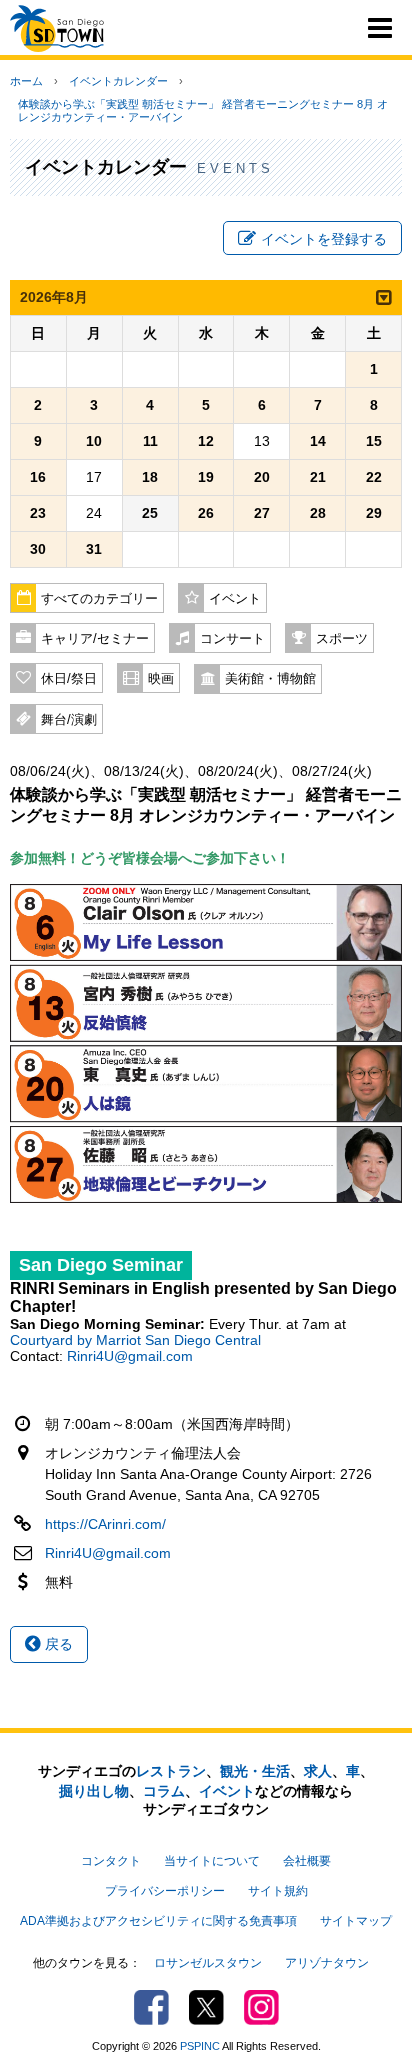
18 (150, 477)
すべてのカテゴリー (99, 599)
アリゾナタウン (327, 1963)
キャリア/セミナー (95, 639)
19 (206, 477)
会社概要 (307, 1861)
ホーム (26, 81)
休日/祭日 (69, 679)
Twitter (206, 2007)
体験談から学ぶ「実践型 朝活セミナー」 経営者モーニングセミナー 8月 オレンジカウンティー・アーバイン (203, 110)
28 (318, 513)
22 (374, 477)
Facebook (151, 2007)
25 (150, 513)
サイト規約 (278, 1891)
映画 (161, 679)
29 (374, 513)
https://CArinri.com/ (105, 1524)
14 (318, 441)
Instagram (261, 2007)
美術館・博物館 (270, 679)
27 (262, 513)
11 (150, 441)
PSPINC (200, 2046)
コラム (164, 1791)
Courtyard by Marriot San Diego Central (135, 1340)
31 (94, 549)
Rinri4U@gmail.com (130, 1356)
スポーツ (342, 639)
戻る (57, 1644)
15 (374, 441)
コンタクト (111, 1861)
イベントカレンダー (118, 81)
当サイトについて (212, 1861)
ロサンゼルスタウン (208, 1963)
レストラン (171, 1771)
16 (38, 477)
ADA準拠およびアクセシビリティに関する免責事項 (158, 1921)
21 (318, 477)
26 (206, 513)
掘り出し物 (94, 1791)
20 (262, 477)
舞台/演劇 (69, 720)
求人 (318, 1771)
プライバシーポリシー (165, 1891)
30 (38, 549)
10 (94, 441)
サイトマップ (356, 1921)
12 (206, 441)
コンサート (232, 639)
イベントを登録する (324, 239)
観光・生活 (255, 1771)
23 (38, 513)
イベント (235, 599)
